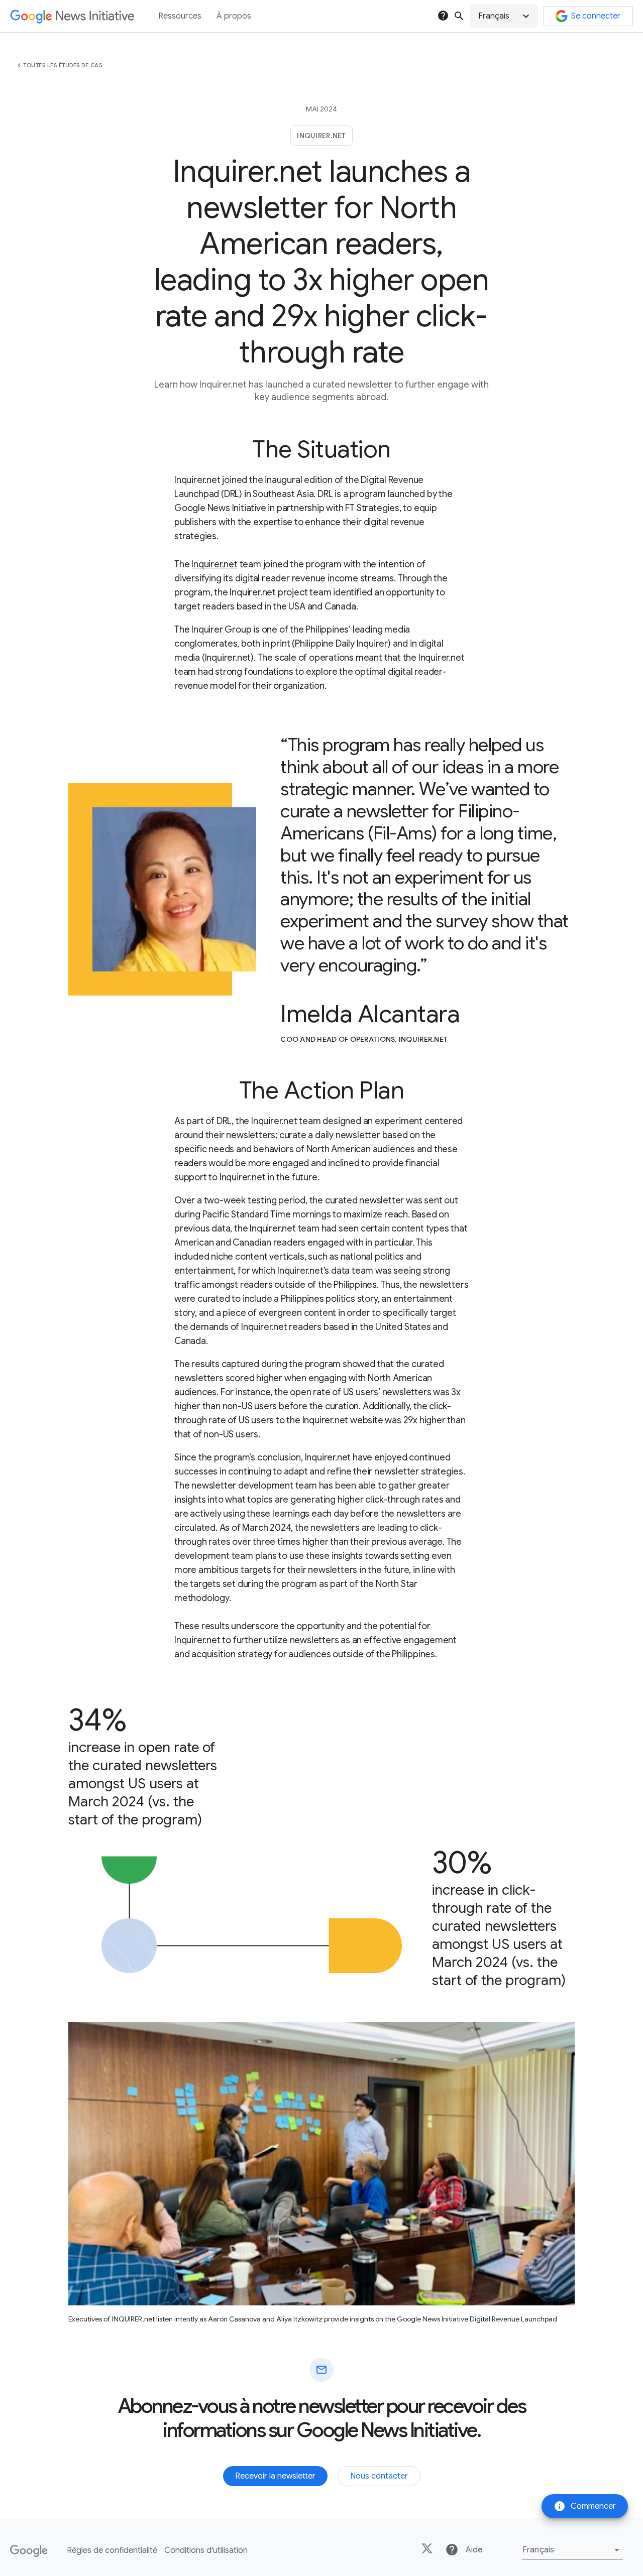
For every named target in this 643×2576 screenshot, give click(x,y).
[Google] (29, 2551)
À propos (234, 16)
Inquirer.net (215, 564)
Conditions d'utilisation (206, 2550)
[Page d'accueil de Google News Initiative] (72, 16)
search (459, 16)
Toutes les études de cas (63, 65)
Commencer (585, 2506)
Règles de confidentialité (112, 2550)
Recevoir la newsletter (275, 2476)
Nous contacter (379, 2476)
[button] (504, 16)
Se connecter (596, 16)
